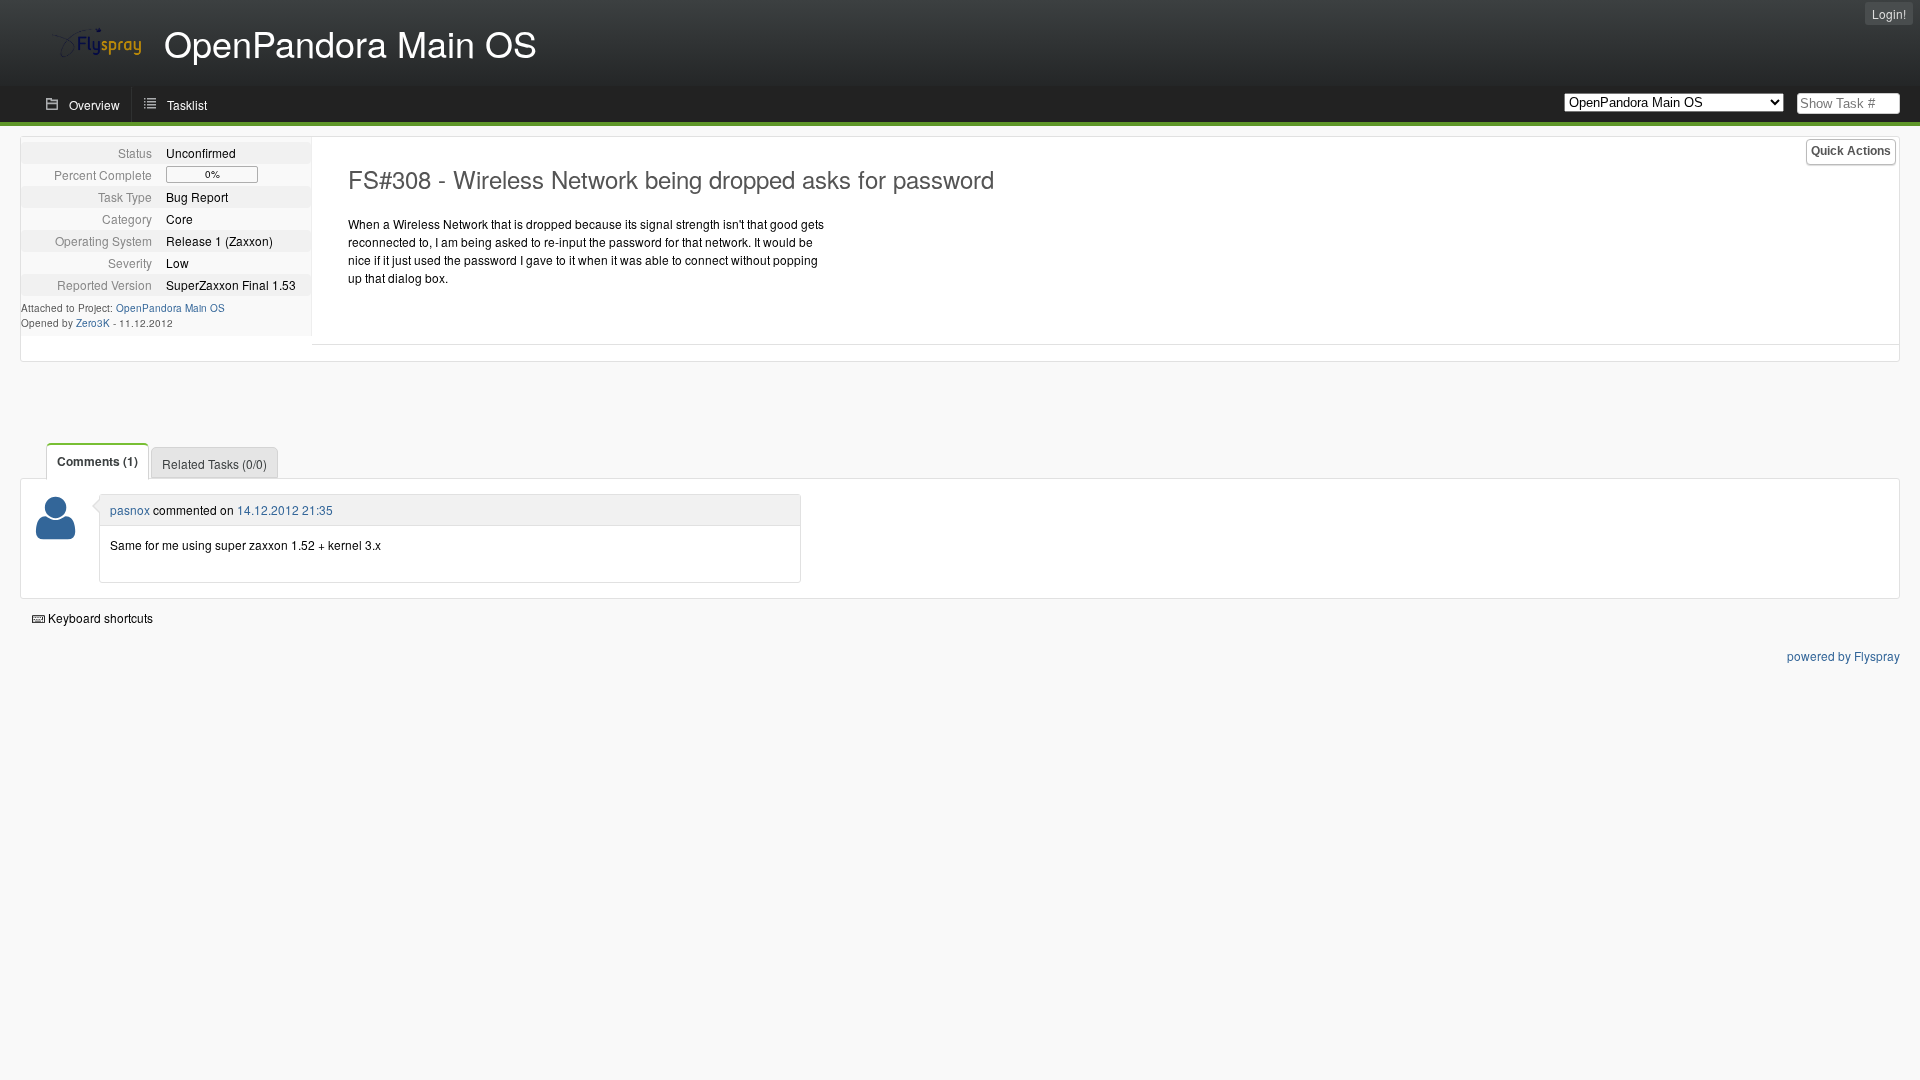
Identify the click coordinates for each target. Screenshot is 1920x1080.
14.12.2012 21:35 (285, 509)
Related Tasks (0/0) (214, 463)
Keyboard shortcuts (99, 617)
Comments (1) (97, 461)
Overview (94, 104)
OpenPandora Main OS (170, 308)
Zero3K (93, 323)
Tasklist (187, 104)
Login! (1889, 13)
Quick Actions (1851, 151)
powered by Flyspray (1843, 655)
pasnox (130, 509)
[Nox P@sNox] (55, 530)
